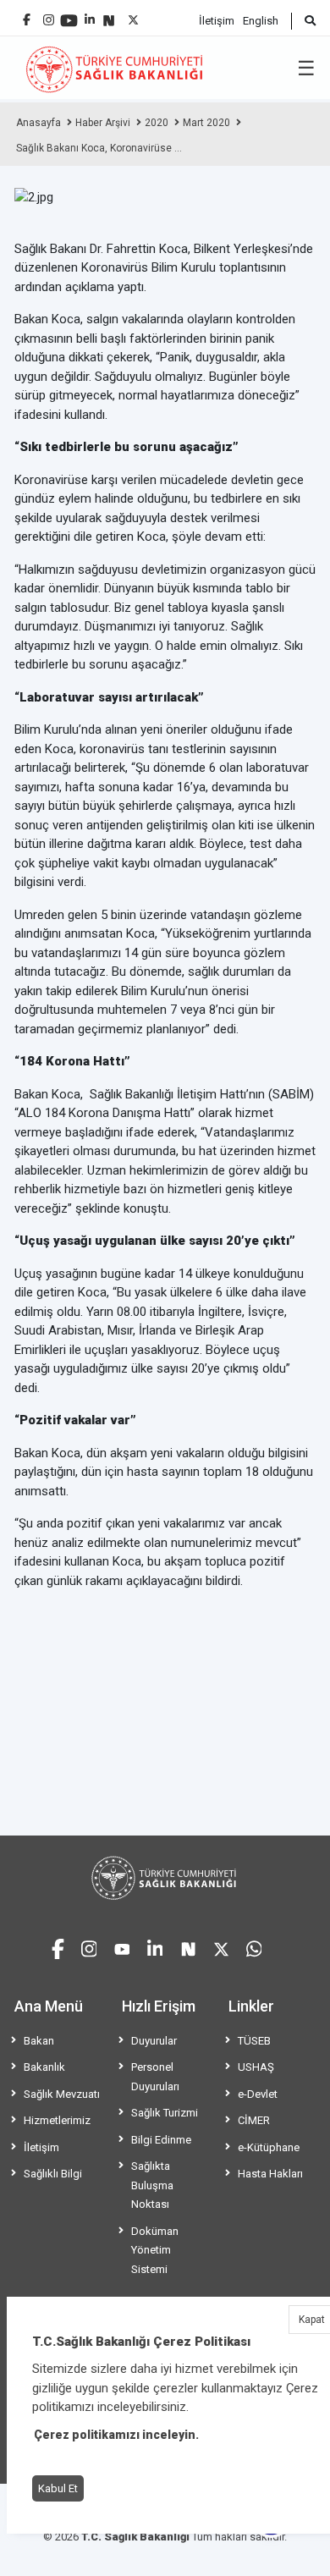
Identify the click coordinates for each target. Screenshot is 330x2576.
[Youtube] (69, 15)
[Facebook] (27, 13)
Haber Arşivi (103, 123)
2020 (157, 123)
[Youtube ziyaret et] (122, 1947)
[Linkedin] (90, 13)
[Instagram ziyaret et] (89, 1947)
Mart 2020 (206, 123)
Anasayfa (38, 123)
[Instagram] (49, 16)
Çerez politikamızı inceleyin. (116, 2435)
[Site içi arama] (303, 21)
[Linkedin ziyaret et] (155, 1947)
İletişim (217, 21)
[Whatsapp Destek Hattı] (254, 1947)
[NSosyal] (109, 14)
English (261, 21)
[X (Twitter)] (133, 16)
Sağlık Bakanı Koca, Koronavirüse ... (99, 148)
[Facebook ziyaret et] (58, 1946)
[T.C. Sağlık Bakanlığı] (165, 1878)
